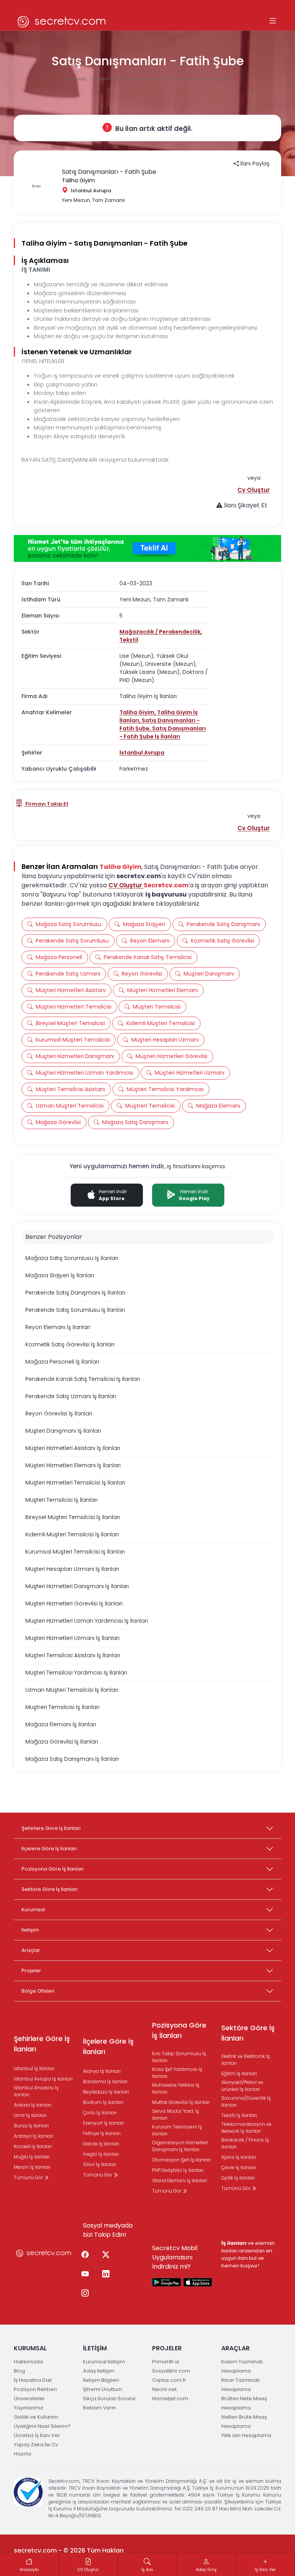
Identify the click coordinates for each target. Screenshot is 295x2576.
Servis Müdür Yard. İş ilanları (176, 2114)
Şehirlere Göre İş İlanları (51, 1828)
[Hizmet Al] (147, 548)
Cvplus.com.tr (169, 2380)
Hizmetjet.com (170, 2398)
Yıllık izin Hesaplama (246, 2435)
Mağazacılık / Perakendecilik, (161, 632)
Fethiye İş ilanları (102, 2133)
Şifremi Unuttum (103, 2389)
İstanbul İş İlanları (138, 79)
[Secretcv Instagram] (85, 2294)
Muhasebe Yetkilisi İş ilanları (176, 2088)
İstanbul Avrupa (142, 753)
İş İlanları (103, 79)
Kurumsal (33, 1910)
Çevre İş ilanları (239, 2167)
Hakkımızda (28, 2362)
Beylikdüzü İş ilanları (106, 2092)
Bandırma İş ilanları (105, 2081)
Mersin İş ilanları (32, 2167)
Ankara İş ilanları (33, 2105)
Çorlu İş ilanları (100, 2113)
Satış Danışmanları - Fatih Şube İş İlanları (163, 732)
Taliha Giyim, (138, 712)
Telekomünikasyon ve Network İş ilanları (246, 2128)
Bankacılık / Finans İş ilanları (245, 2143)
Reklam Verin (99, 2408)
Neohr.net (164, 2389)
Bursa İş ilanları (31, 2126)
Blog (19, 2371)
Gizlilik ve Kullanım (36, 2417)
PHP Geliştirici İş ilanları (178, 2170)
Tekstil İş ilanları (239, 2115)
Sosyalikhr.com (171, 2371)
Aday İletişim (99, 2371)
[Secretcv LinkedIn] (106, 2274)
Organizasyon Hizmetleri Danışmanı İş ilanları (180, 2146)
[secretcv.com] (62, 21)
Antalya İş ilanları (33, 2136)
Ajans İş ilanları (239, 2157)
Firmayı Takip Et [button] (46, 804)
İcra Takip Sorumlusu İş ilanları (179, 2057)
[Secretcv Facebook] (85, 2255)
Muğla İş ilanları (32, 2157)
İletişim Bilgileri (101, 2380)
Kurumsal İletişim (104, 2362)
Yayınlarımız (29, 2408)
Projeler (31, 1971)
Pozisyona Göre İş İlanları (53, 1869)
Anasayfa (77, 79)
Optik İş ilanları (238, 2178)
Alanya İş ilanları (102, 2071)
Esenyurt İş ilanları (104, 2123)
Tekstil (129, 640)
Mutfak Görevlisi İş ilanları (181, 2102)
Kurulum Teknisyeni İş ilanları (177, 2130)
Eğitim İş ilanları (239, 2073)
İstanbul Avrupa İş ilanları (43, 2079)
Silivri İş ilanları (100, 2164)
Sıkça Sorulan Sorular (109, 2398)
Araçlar (31, 1950)
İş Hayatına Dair (33, 2380)
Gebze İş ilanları (101, 2144)
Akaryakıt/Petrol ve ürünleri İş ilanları (242, 2086)
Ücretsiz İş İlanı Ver (37, 2435)
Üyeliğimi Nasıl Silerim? (42, 2426)
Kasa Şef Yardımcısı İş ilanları (177, 2073)
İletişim (30, 1930)
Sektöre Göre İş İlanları (50, 1889)
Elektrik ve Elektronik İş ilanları (246, 2060)
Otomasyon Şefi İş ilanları (181, 2160)
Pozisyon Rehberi (35, 2389)
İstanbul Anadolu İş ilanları (36, 2091)
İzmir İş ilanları (30, 2115)
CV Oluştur (126, 885)
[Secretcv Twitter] (106, 2255)
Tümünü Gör (29, 2177)
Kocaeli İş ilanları (33, 2146)
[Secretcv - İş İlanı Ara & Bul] (167, 2282)
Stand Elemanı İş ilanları (180, 2181)
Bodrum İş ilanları (103, 2102)
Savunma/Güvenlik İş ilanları (246, 2101)
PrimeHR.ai (166, 2362)
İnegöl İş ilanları (101, 2154)
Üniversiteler (29, 2398)
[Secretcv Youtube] (85, 2274)
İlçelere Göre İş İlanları (49, 1849)
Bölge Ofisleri (38, 1991)
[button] (254, 490)
